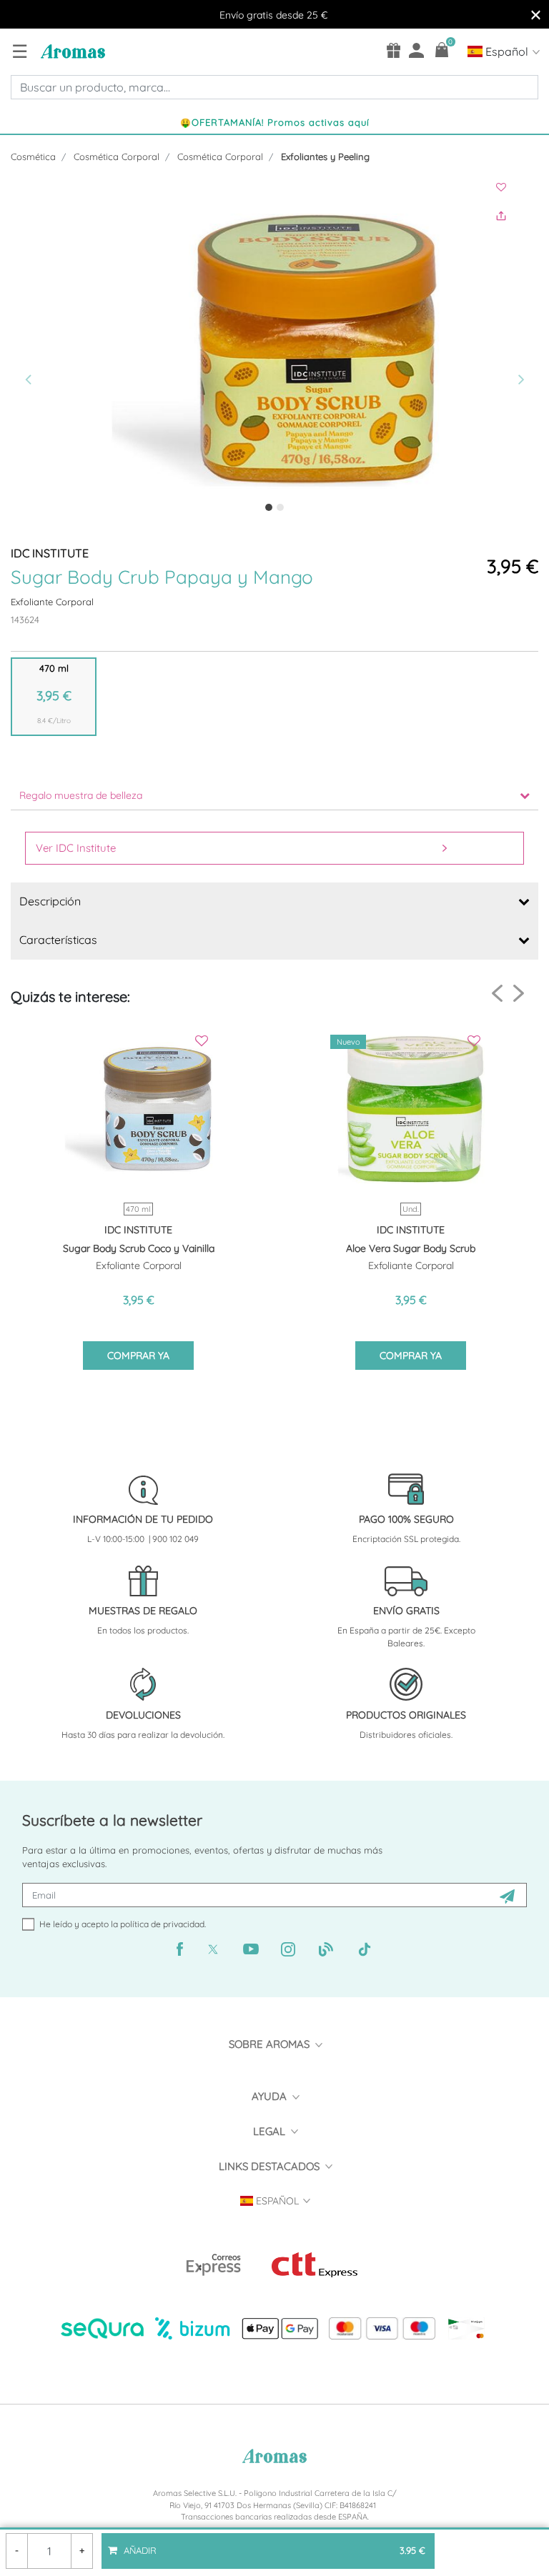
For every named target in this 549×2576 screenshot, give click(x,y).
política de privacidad (162, 1924)
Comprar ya (138, 1356)
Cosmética (33, 156)
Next (519, 993)
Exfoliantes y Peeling (325, 156)
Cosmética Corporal (117, 156)
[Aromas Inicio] (71, 51)
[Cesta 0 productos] (442, 50)
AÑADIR (273, 2545)
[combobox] (274, 87)
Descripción (50, 901)
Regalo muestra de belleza (81, 795)
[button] (50, 351)
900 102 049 (175, 1539)
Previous (497, 994)
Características (58, 940)
